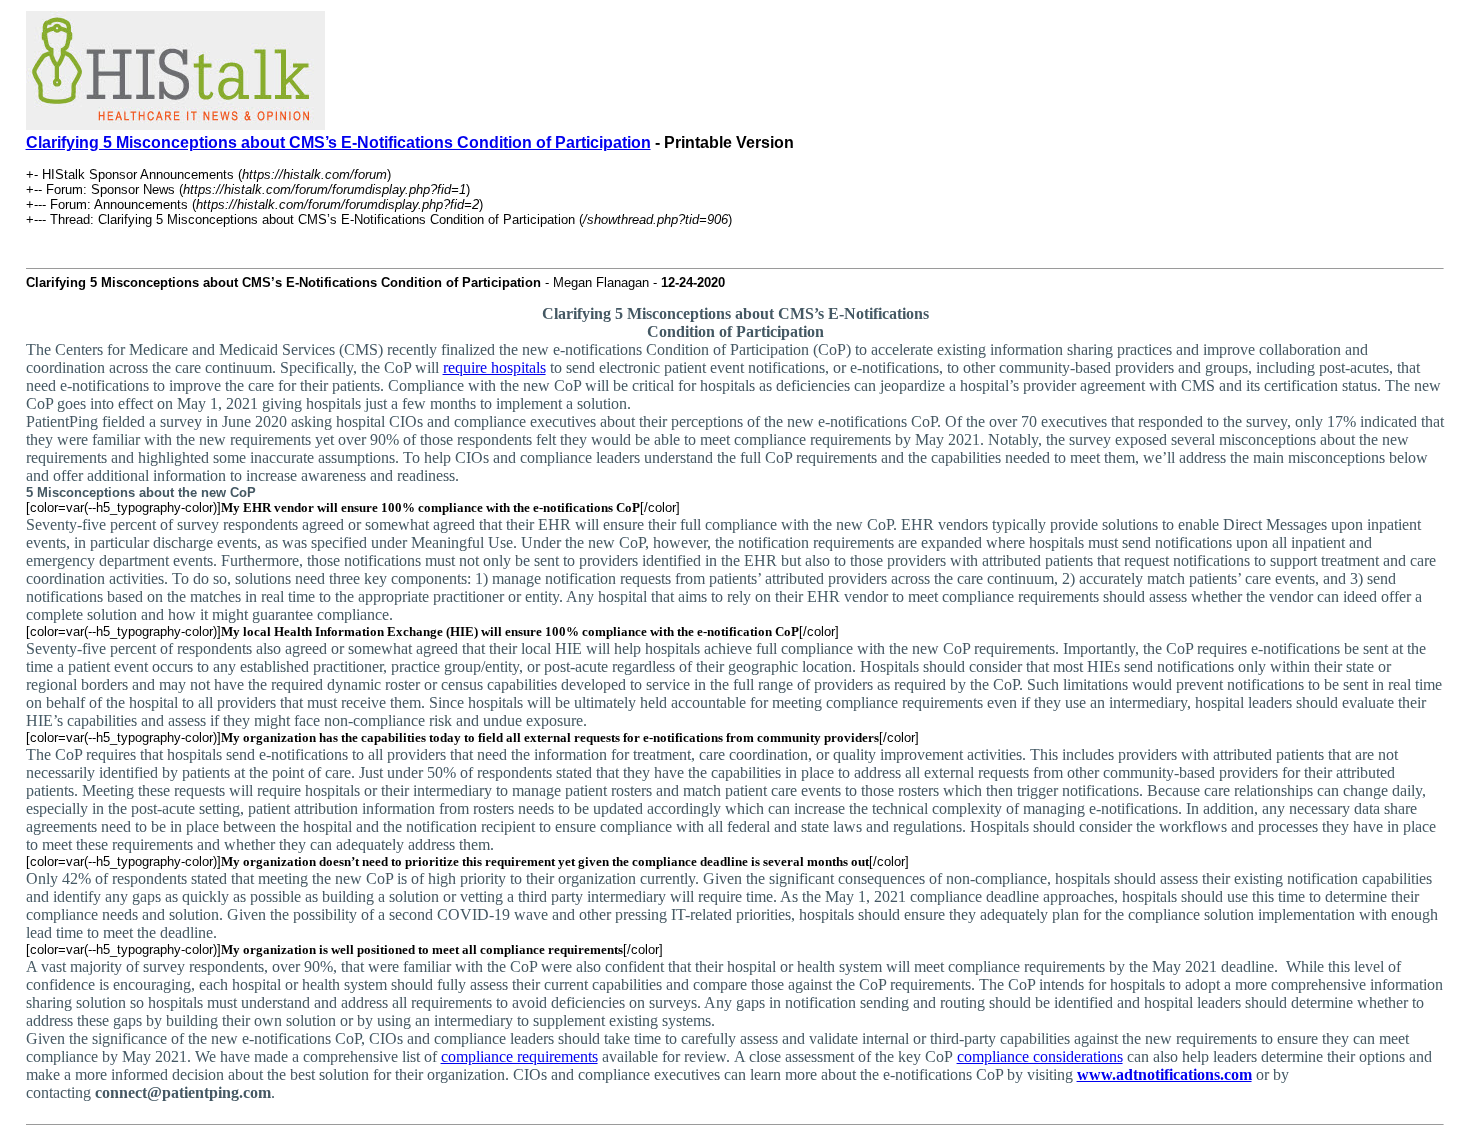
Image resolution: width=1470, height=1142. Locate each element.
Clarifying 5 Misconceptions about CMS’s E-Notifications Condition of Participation (338, 142)
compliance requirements (519, 1056)
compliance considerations (1040, 1056)
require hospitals (494, 367)
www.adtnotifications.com (1164, 1074)
